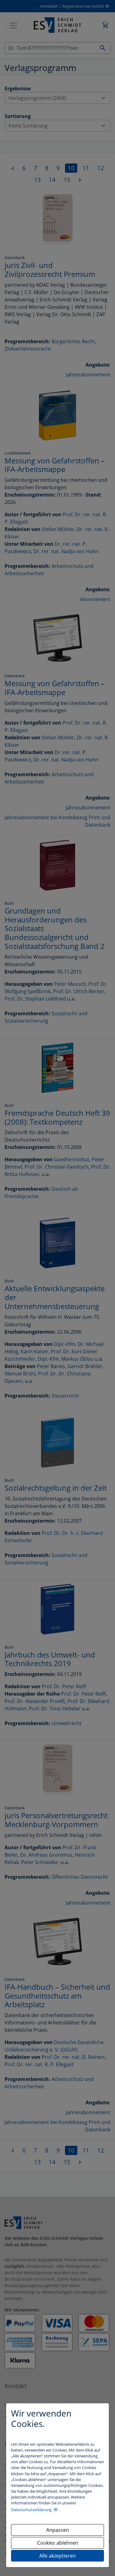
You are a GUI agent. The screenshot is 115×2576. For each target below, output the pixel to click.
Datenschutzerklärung (32, 2510)
